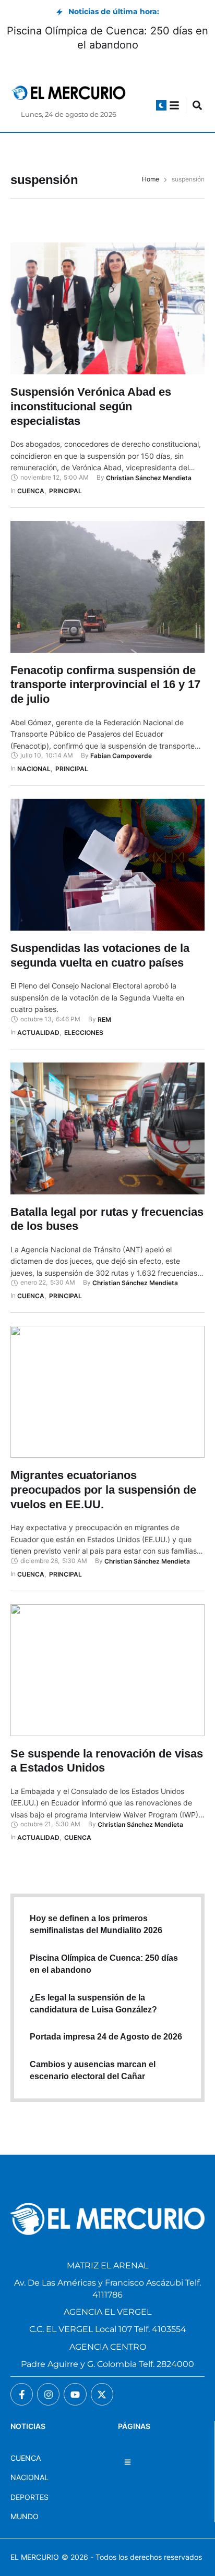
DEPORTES (29, 2497)
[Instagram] (48, 2394)
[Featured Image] (107, 308)
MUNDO (25, 2516)
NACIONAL (29, 2477)
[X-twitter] (102, 2394)
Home (151, 179)
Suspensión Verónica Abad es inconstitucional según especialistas (91, 406)
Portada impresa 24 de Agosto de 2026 (106, 2037)
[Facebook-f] (22, 2394)
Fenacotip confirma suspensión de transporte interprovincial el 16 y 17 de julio (105, 685)
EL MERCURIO (35, 2557)
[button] (161, 105)
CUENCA (26, 2458)
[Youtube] (75, 2394)
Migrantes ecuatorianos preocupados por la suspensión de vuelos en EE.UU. (103, 1490)
